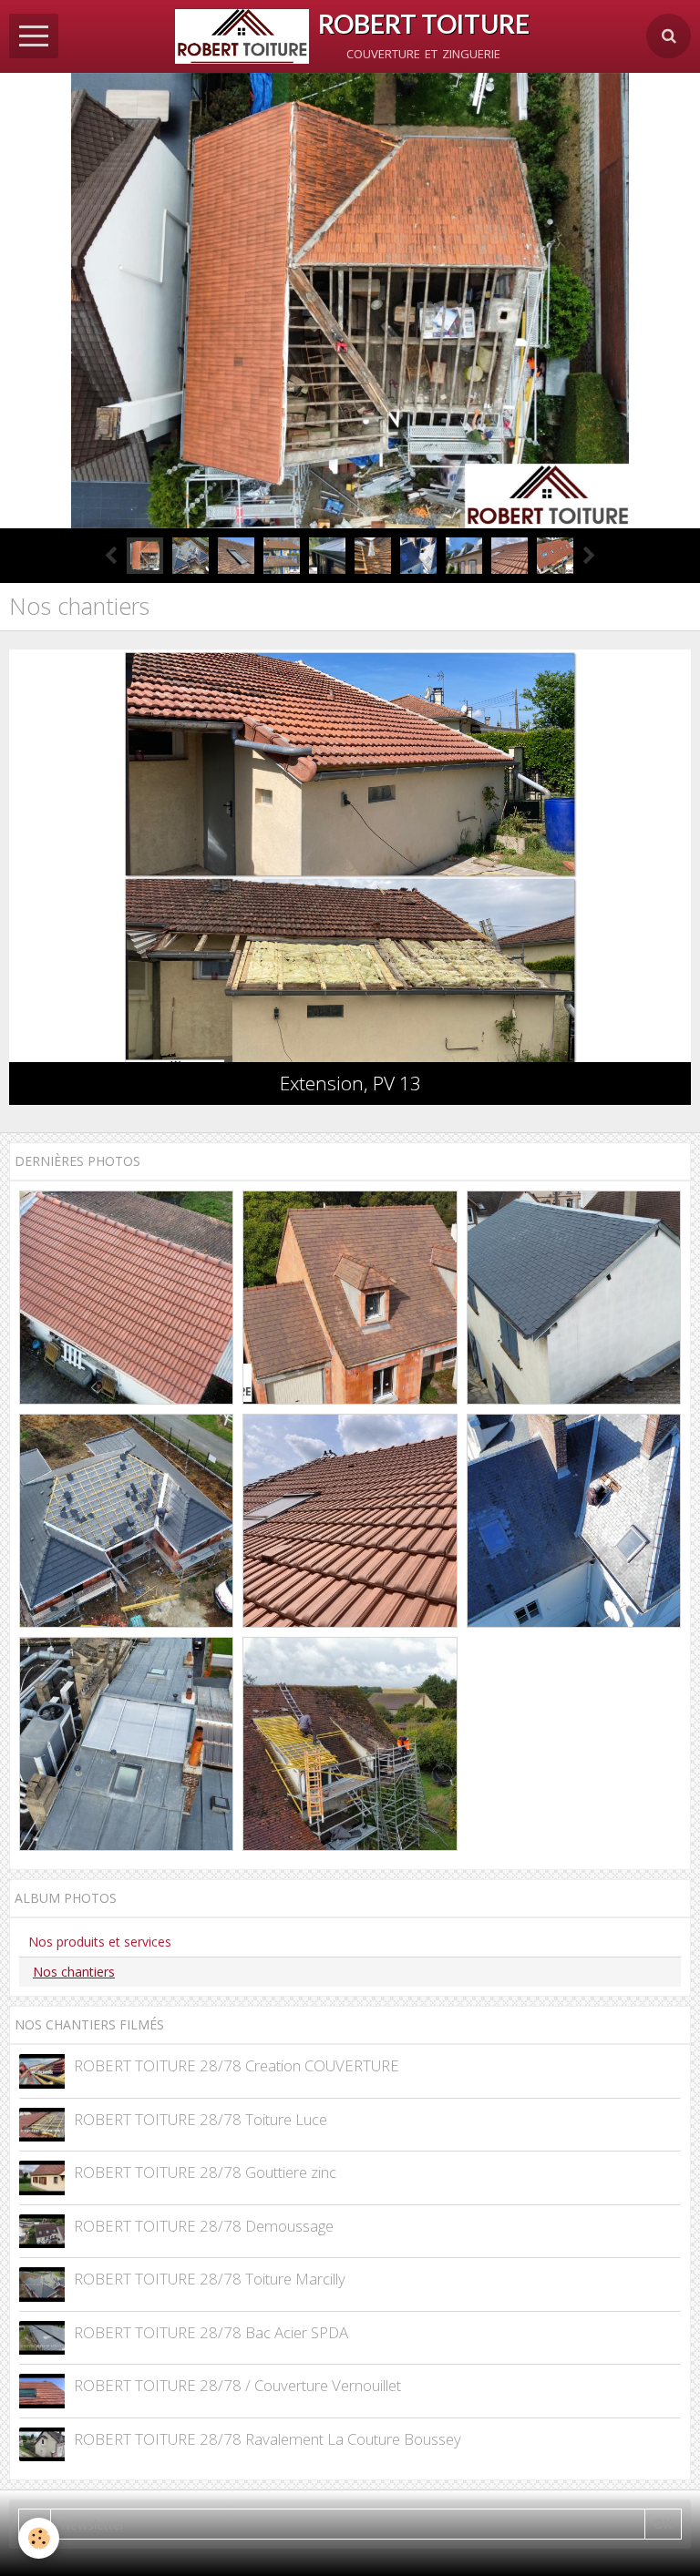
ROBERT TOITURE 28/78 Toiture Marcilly (210, 2279)
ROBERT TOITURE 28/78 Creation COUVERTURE (237, 2065)
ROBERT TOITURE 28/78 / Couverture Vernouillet (237, 2385)
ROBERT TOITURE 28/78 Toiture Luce (201, 2119)
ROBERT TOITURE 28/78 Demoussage (204, 2226)
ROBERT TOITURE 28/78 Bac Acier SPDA (211, 2332)
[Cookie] (39, 2538)
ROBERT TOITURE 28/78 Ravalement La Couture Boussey (268, 2439)
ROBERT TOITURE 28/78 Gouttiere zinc (205, 2172)
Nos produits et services (100, 1942)
